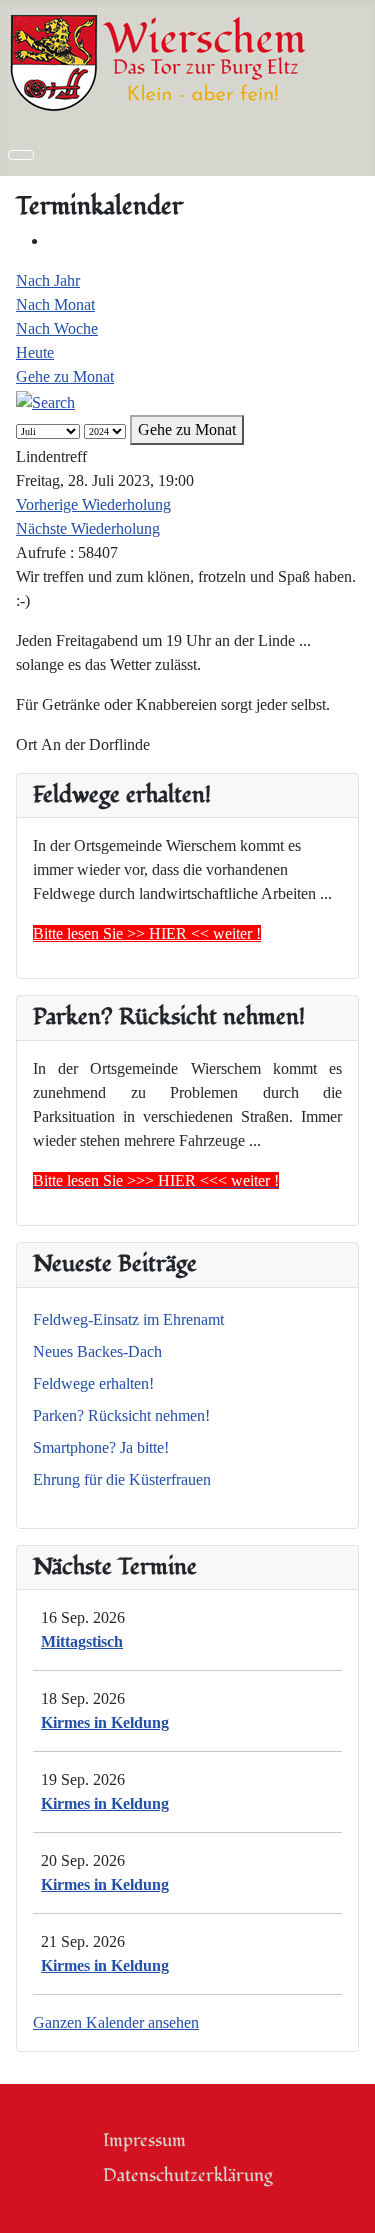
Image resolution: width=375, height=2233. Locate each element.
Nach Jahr (48, 280)
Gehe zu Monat (65, 376)
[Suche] (45, 400)
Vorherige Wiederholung (93, 504)
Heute (35, 352)
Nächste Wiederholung (88, 528)
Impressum (144, 2140)
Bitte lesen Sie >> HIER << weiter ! (147, 933)
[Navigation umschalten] (21, 155)
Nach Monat (55, 304)
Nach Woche (57, 328)
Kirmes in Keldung (105, 1722)
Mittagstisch (82, 1641)
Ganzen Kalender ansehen (116, 2022)
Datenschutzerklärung (188, 2175)
